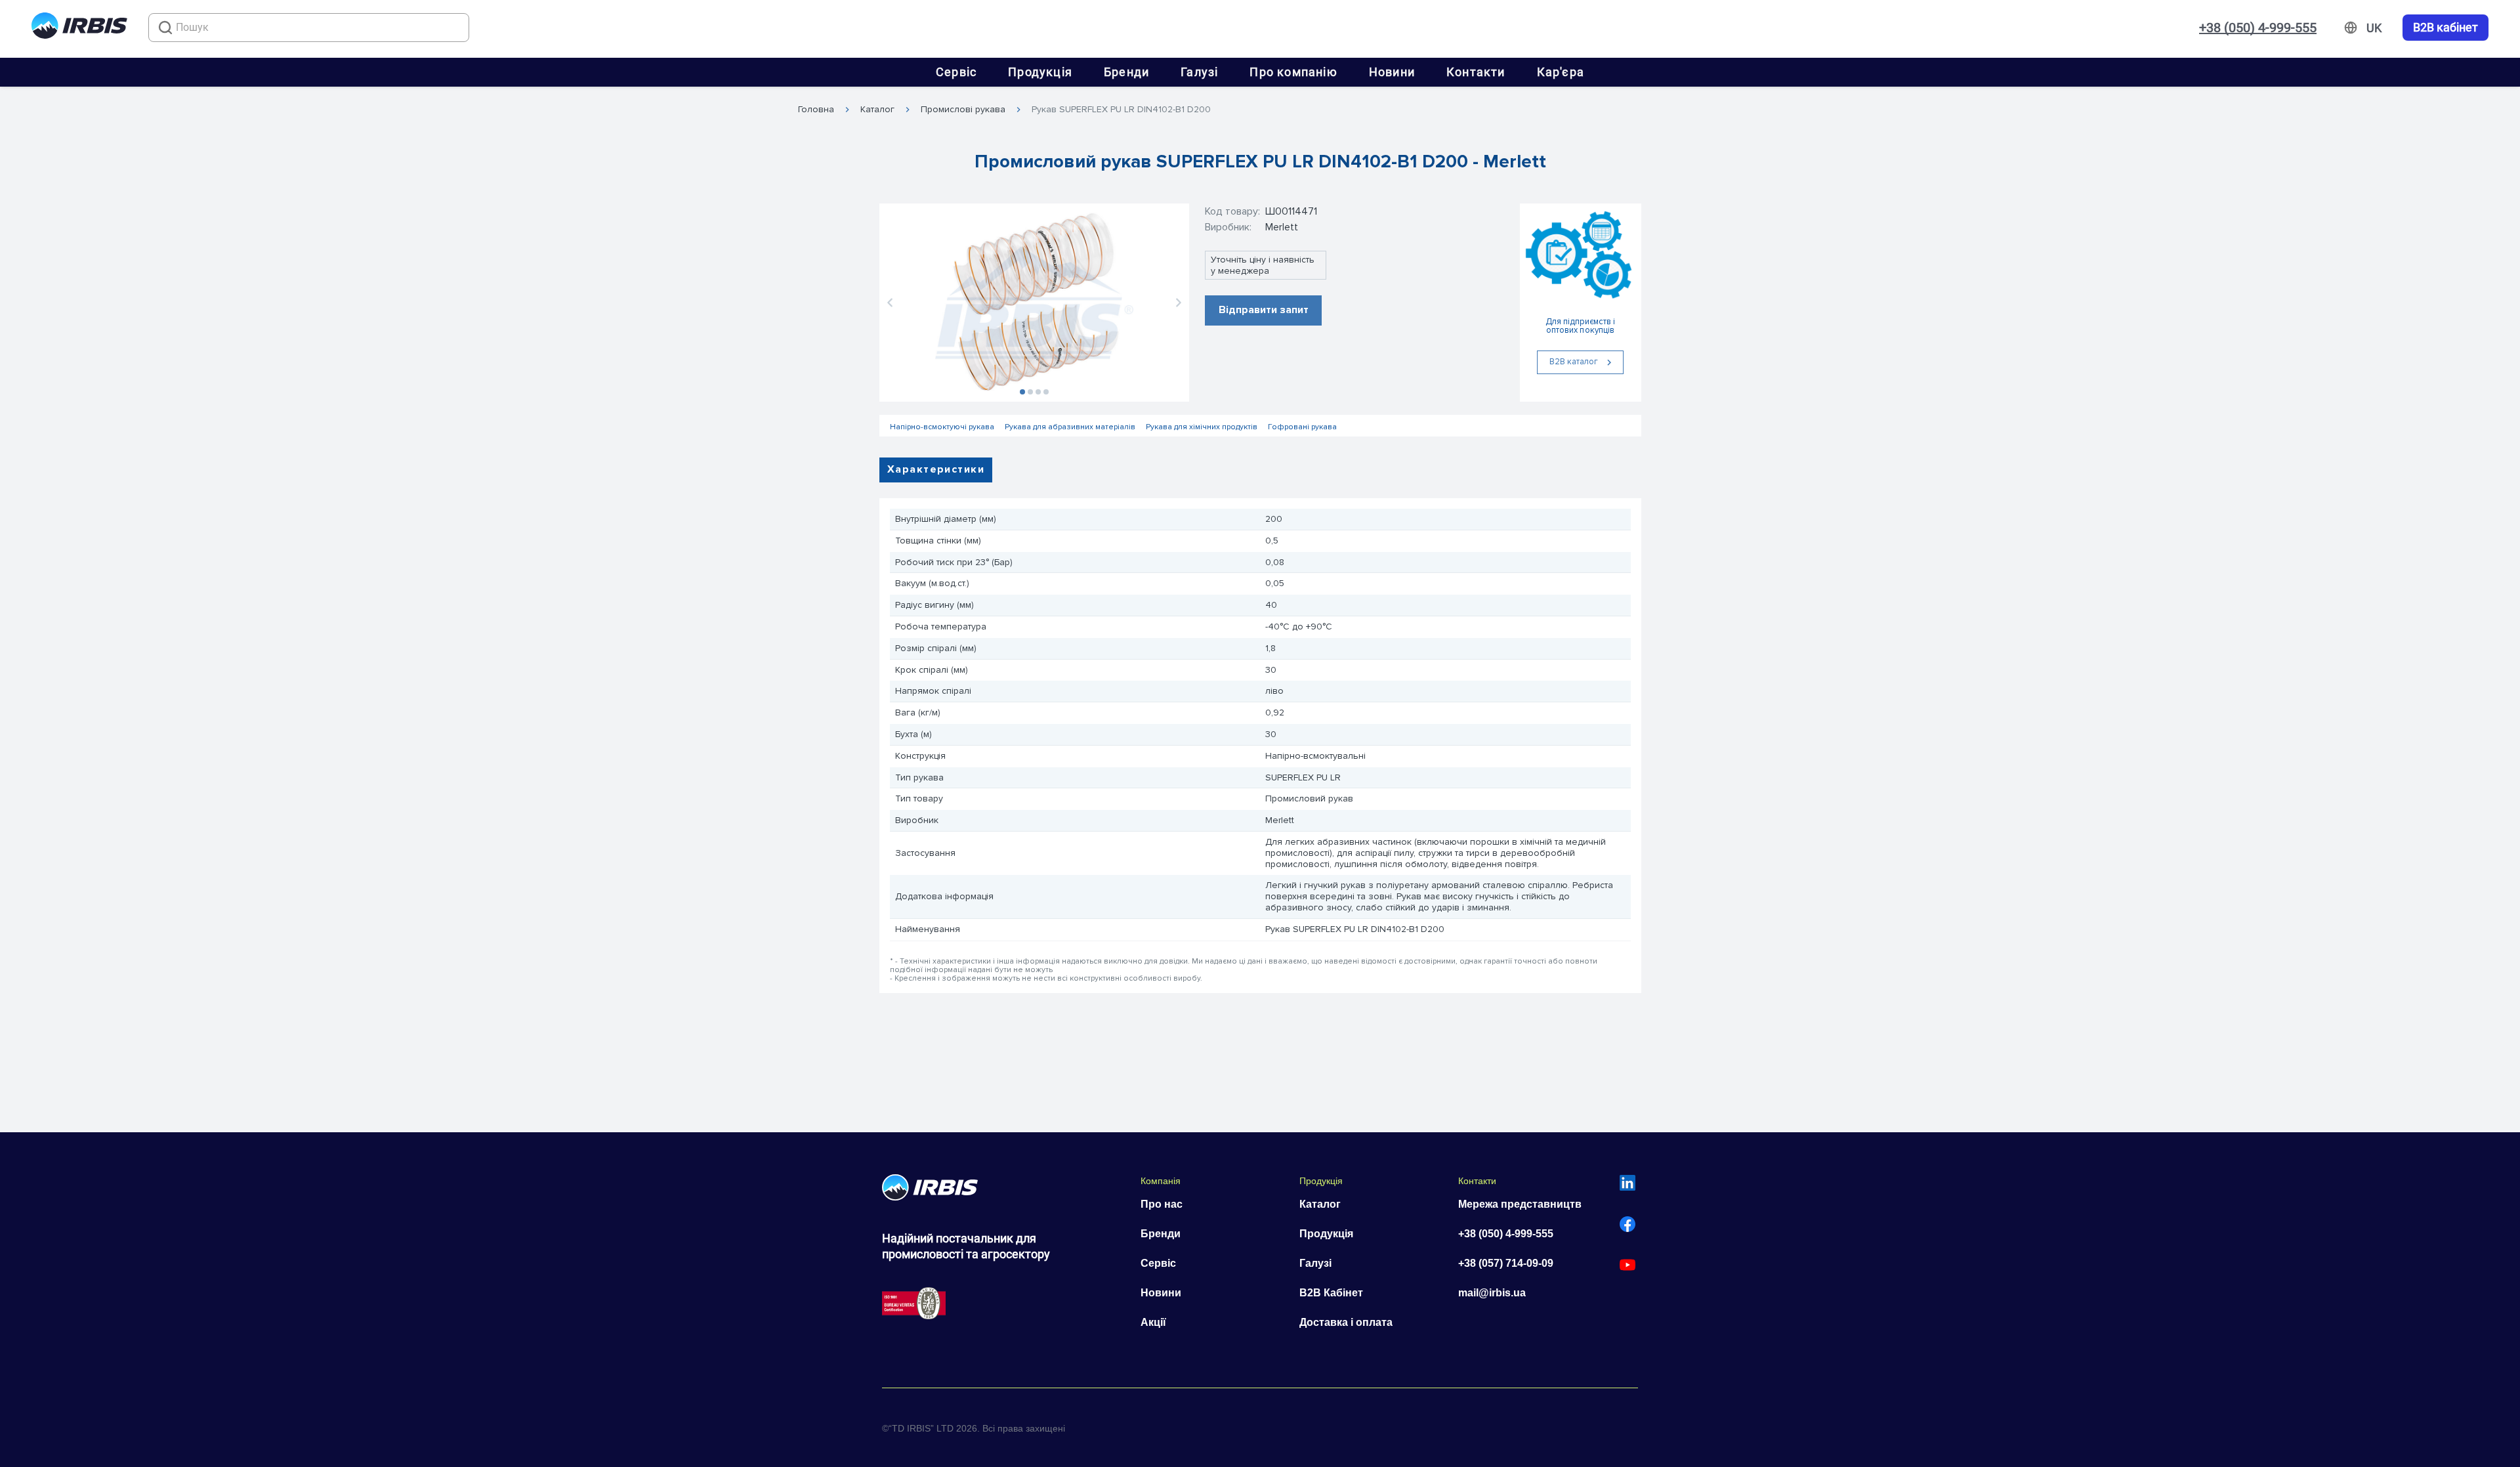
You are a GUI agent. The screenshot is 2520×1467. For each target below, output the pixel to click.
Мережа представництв (1520, 1204)
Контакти (1476, 72)
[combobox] (309, 28)
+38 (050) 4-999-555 (2258, 28)
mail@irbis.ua (1492, 1293)
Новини (1392, 72)
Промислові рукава (963, 110)
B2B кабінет (2446, 28)
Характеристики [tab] (936, 469)
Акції (1153, 1322)
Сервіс (956, 72)
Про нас (1162, 1204)
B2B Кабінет (1331, 1293)
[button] (890, 303)
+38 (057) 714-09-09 (1506, 1263)
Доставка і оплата (1346, 1322)
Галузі (1199, 72)
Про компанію (1293, 72)
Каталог (877, 110)
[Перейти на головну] (79, 28)
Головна (816, 110)
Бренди (1126, 72)
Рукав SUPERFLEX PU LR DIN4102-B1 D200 (1121, 110)
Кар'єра (1561, 72)
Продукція (1040, 72)
